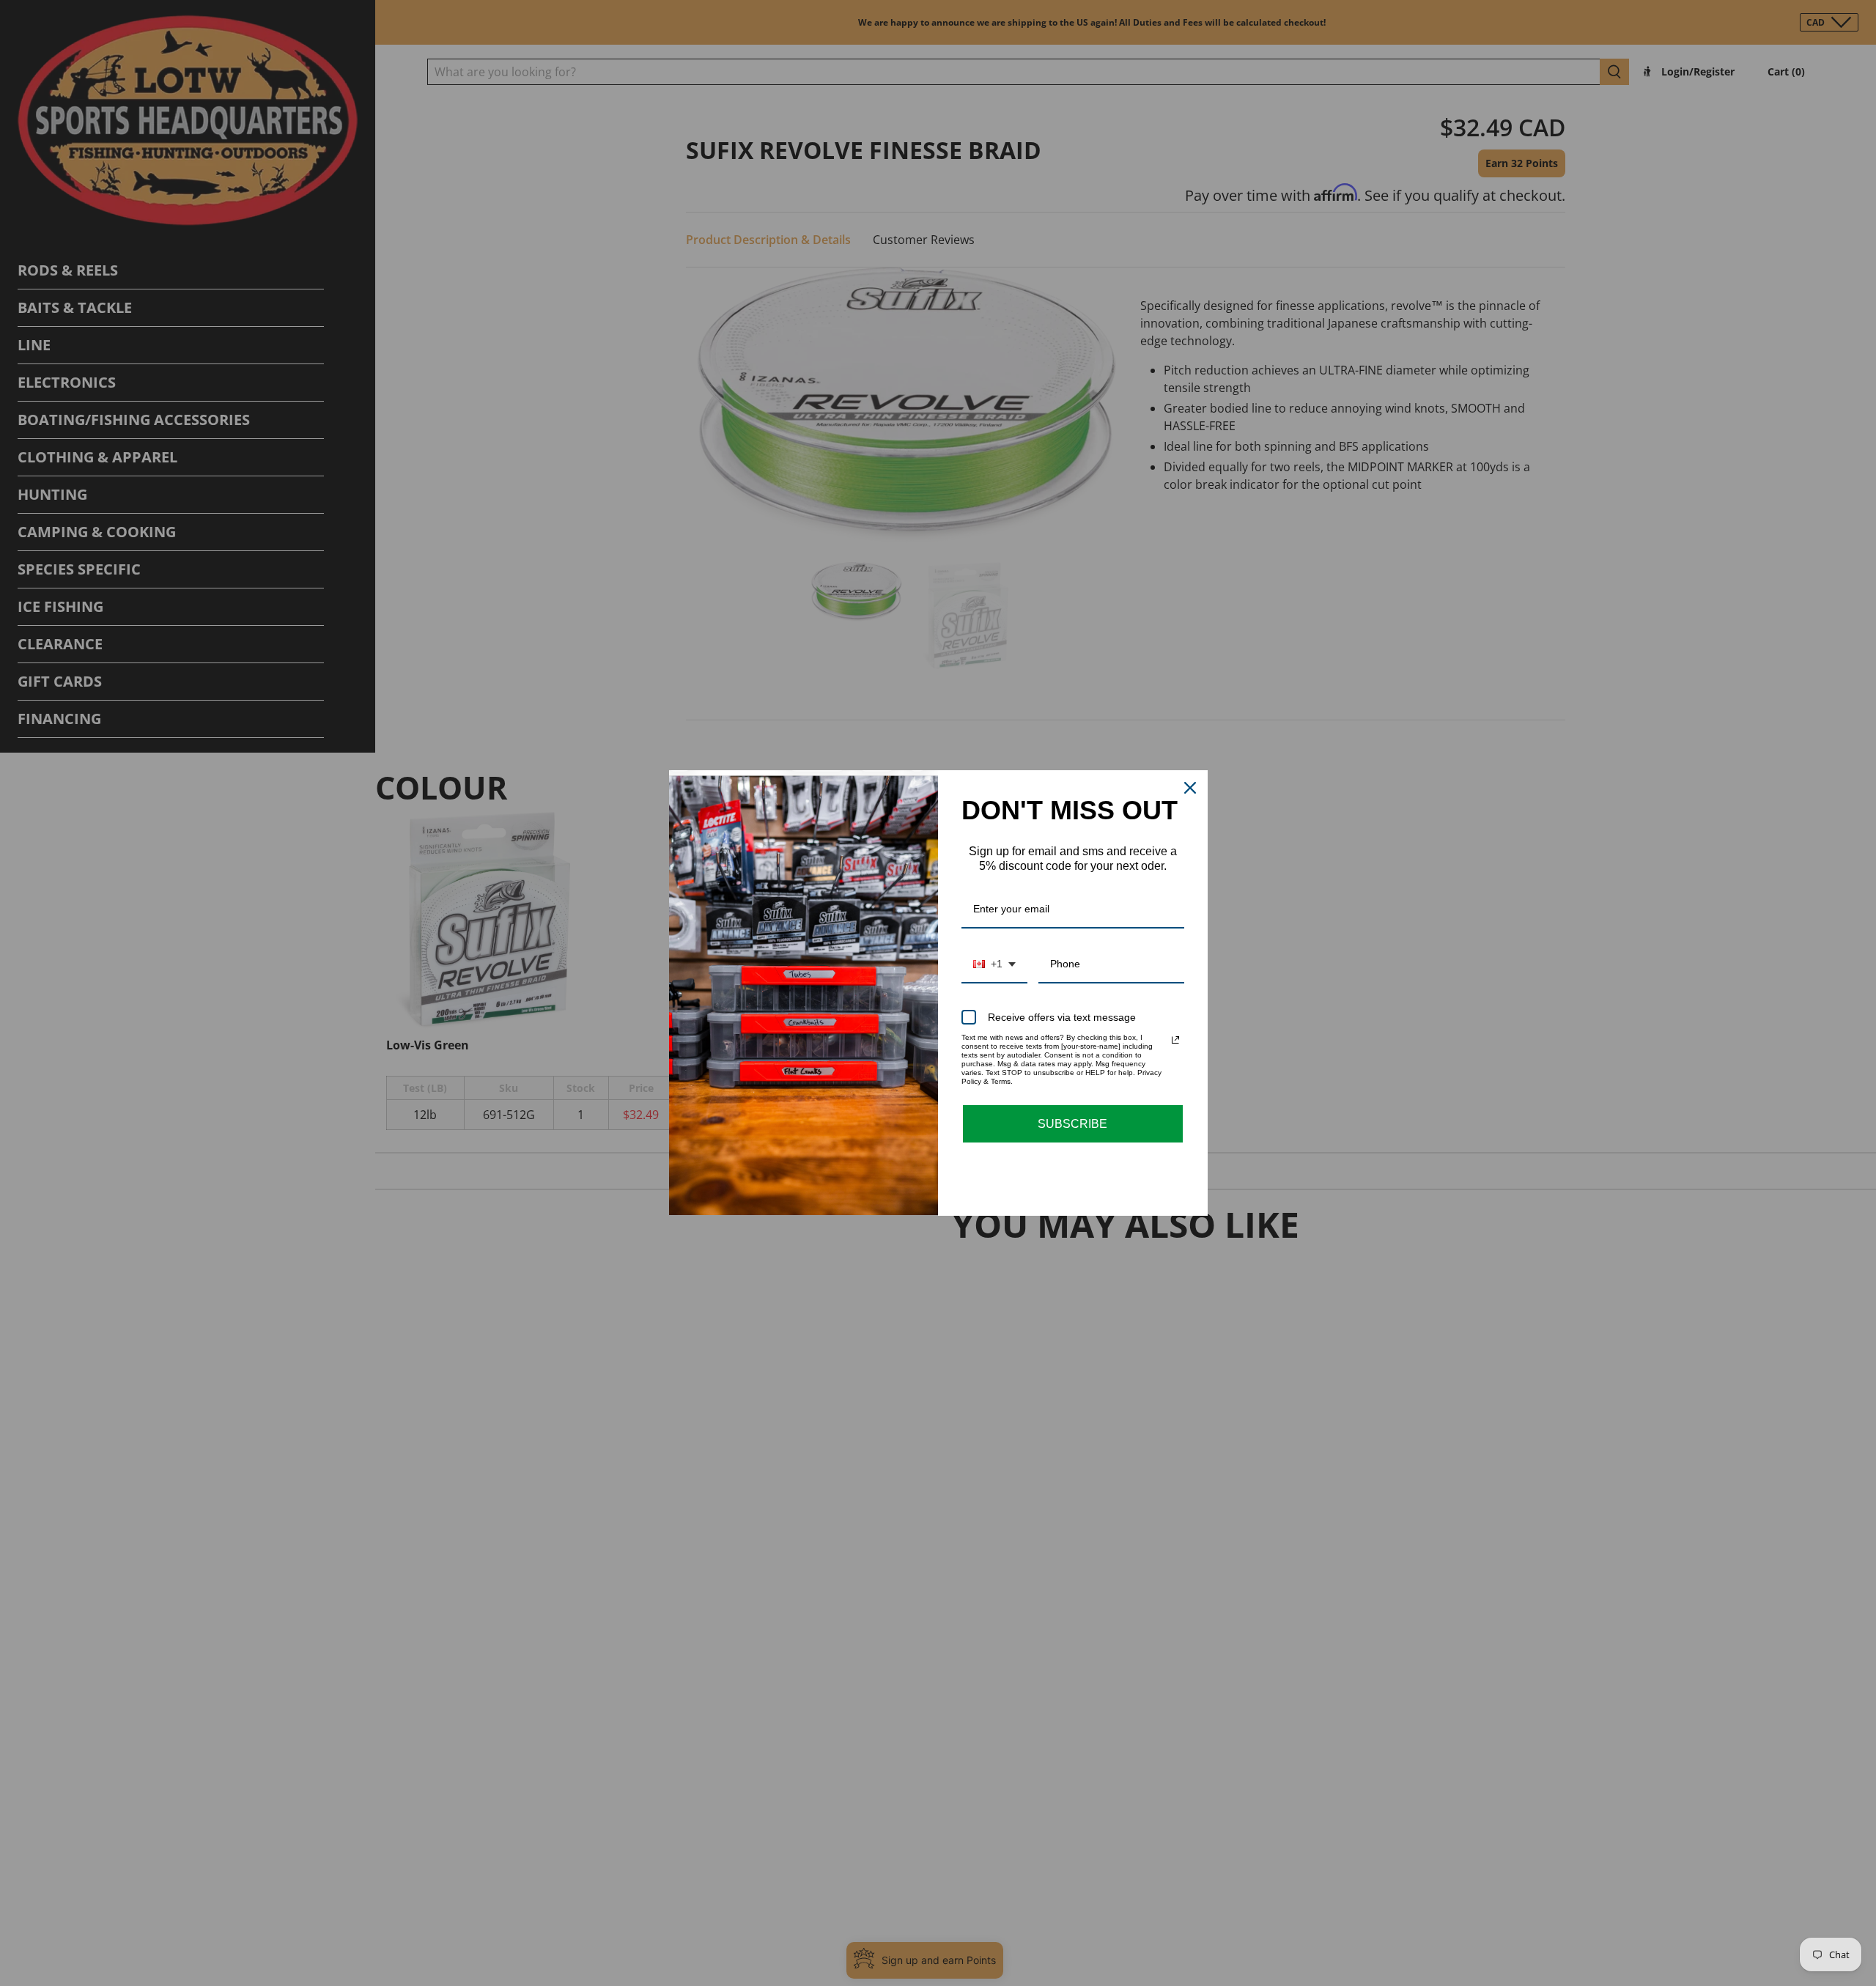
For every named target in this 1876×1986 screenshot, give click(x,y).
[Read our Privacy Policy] (1175, 1040)
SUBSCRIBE (1072, 1124)
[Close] (1190, 788)
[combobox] (994, 965)
